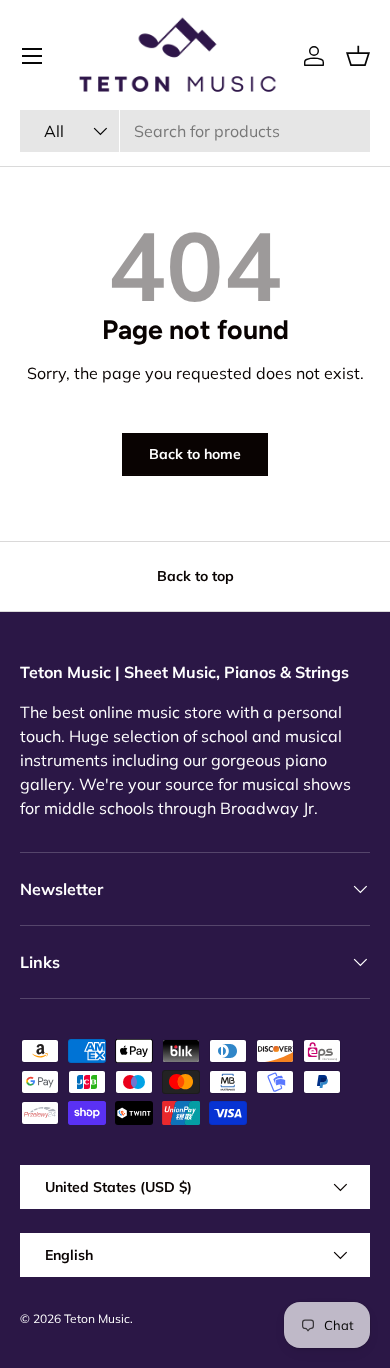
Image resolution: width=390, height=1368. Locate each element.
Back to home (195, 454)
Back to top (195, 576)
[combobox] (195, 131)
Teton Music (97, 1318)
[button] (358, 56)
